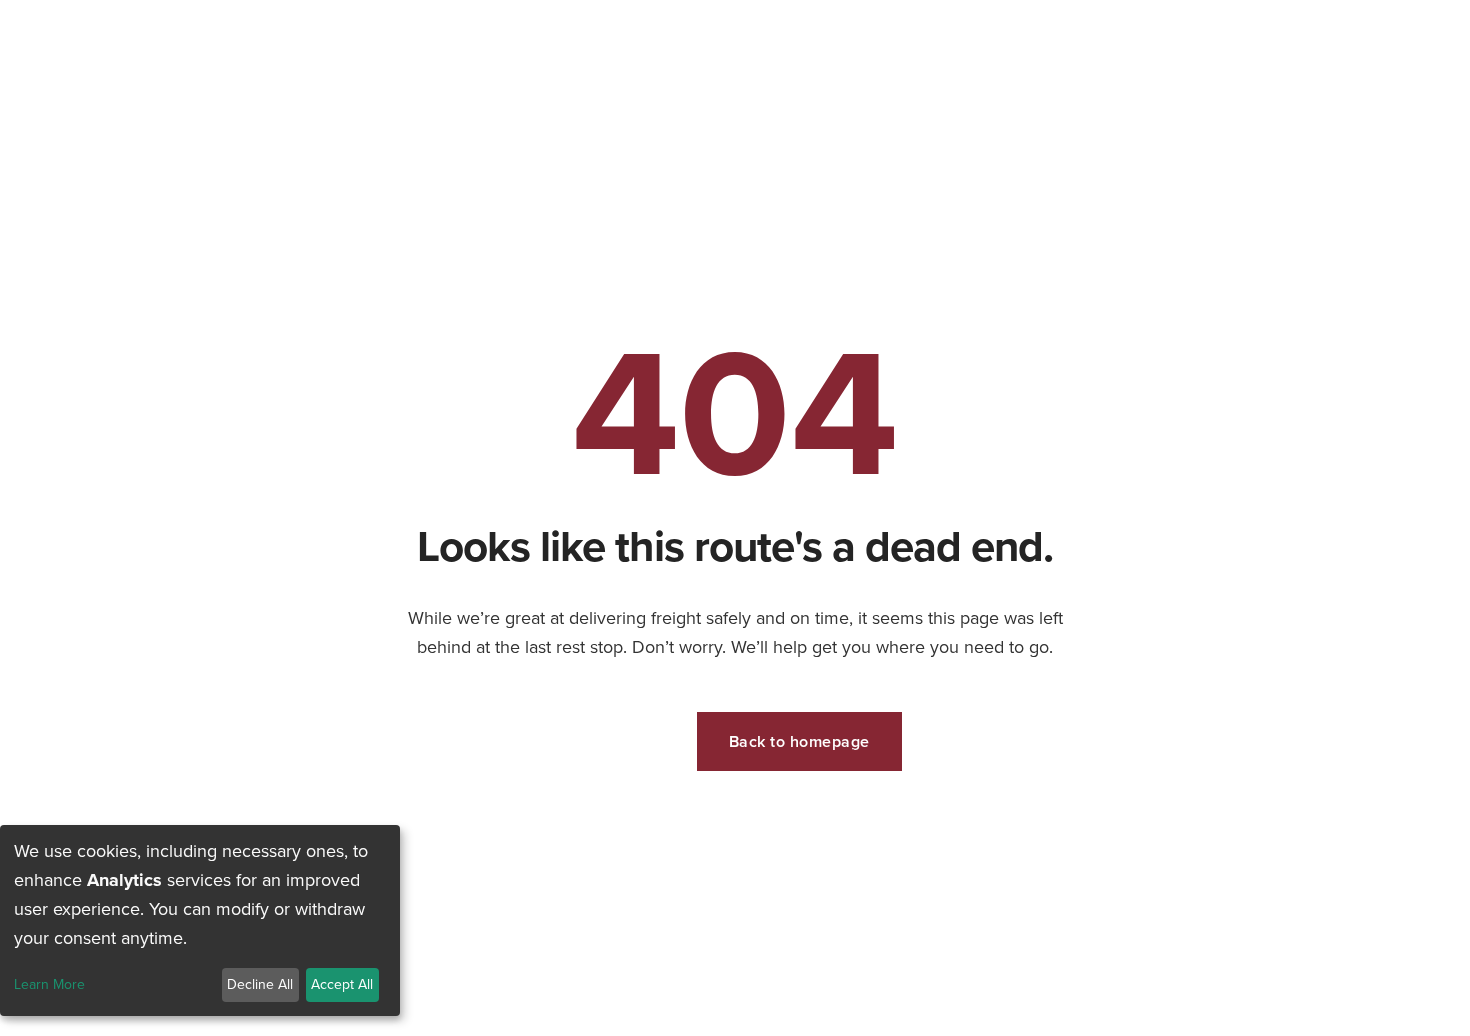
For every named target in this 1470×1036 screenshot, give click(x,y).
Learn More (49, 985)
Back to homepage (799, 741)
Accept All (342, 984)
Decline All (260, 984)
